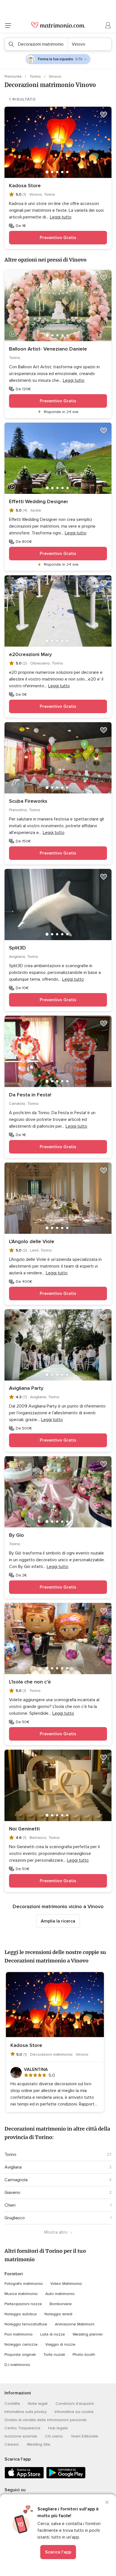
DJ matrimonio (17, 2365)
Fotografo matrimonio (24, 2284)
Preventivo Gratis (58, 238)
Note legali (38, 2404)
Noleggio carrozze (21, 2344)
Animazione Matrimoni (75, 2324)
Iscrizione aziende (21, 2436)
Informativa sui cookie (74, 2412)
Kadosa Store (25, 186)
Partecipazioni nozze (23, 2304)
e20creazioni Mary (30, 654)
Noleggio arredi (58, 2314)
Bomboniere (61, 2304)
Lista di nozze (53, 2334)
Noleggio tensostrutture (26, 2324)
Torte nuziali (54, 2355)
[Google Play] (66, 2477)
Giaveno (12, 2193)
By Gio (16, 1535)
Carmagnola (16, 2180)
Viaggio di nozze (60, 2344)
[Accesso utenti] (108, 25)
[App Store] (24, 2477)
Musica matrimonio (21, 2294)
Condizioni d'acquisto (75, 2404)
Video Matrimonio (66, 2284)
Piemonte (14, 76)
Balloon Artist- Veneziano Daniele (48, 349)
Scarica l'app (58, 2552)
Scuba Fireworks (28, 801)
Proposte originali (20, 2355)
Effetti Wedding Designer (39, 501)
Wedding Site (39, 2444)
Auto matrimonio (60, 2294)
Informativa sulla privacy (26, 2412)
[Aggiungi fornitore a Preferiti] (104, 115)
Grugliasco (15, 2218)
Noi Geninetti (24, 1829)
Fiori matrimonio (19, 2334)
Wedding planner (88, 2334)
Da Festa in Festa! (30, 1095)
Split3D (17, 948)
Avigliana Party (26, 1388)
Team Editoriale (84, 2436)
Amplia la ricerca (58, 1921)
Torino (36, 76)
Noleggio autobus (21, 2314)
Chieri (10, 2205)
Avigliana (13, 2167)
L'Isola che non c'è (30, 1682)
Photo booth (84, 2355)
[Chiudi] (107, 2502)
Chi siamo (54, 2436)
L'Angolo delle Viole (32, 1241)
